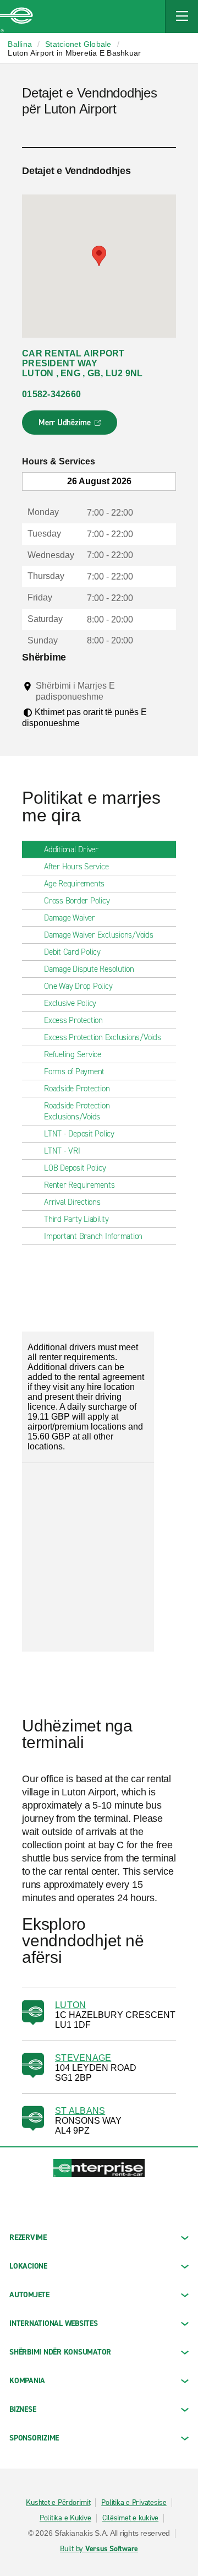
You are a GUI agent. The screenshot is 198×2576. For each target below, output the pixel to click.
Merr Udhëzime (70, 426)
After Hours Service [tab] (76, 867)
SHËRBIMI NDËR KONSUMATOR (60, 2352)
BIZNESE (23, 2409)
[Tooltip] (114, 696)
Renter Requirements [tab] (79, 1185)
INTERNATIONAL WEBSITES (54, 2323)
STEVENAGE (83, 2058)
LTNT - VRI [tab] (62, 1151)
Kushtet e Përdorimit (58, 2503)
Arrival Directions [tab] (72, 1202)
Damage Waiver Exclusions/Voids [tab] (99, 935)
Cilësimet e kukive (131, 2518)
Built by (99, 2549)
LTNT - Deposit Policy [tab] (79, 1134)
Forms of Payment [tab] (74, 1071)
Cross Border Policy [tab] (77, 901)
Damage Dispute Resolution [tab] (89, 969)
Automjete (29, 2295)
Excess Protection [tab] (73, 1020)
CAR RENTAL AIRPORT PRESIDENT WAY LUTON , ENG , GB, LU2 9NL (82, 363)
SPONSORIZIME (34, 2438)
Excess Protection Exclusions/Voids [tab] (103, 1037)
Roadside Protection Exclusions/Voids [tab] (77, 1111)
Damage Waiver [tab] (70, 918)
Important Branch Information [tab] (93, 1236)
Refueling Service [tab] (73, 1054)
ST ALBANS (80, 2111)
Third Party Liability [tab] (76, 1219)
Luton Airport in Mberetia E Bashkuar (74, 53)
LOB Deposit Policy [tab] (75, 1168)
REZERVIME (28, 2237)
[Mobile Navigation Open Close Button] (182, 17)
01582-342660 (51, 394)
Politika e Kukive (65, 2518)
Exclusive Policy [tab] (70, 1003)
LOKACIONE (28, 2266)
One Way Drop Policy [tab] (78, 986)
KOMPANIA (27, 2381)
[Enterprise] (16, 17)
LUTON (70, 2005)
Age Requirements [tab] (74, 884)
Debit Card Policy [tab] (72, 952)
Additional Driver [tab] (71, 849)
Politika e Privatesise (134, 2503)
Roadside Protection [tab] (77, 1089)
